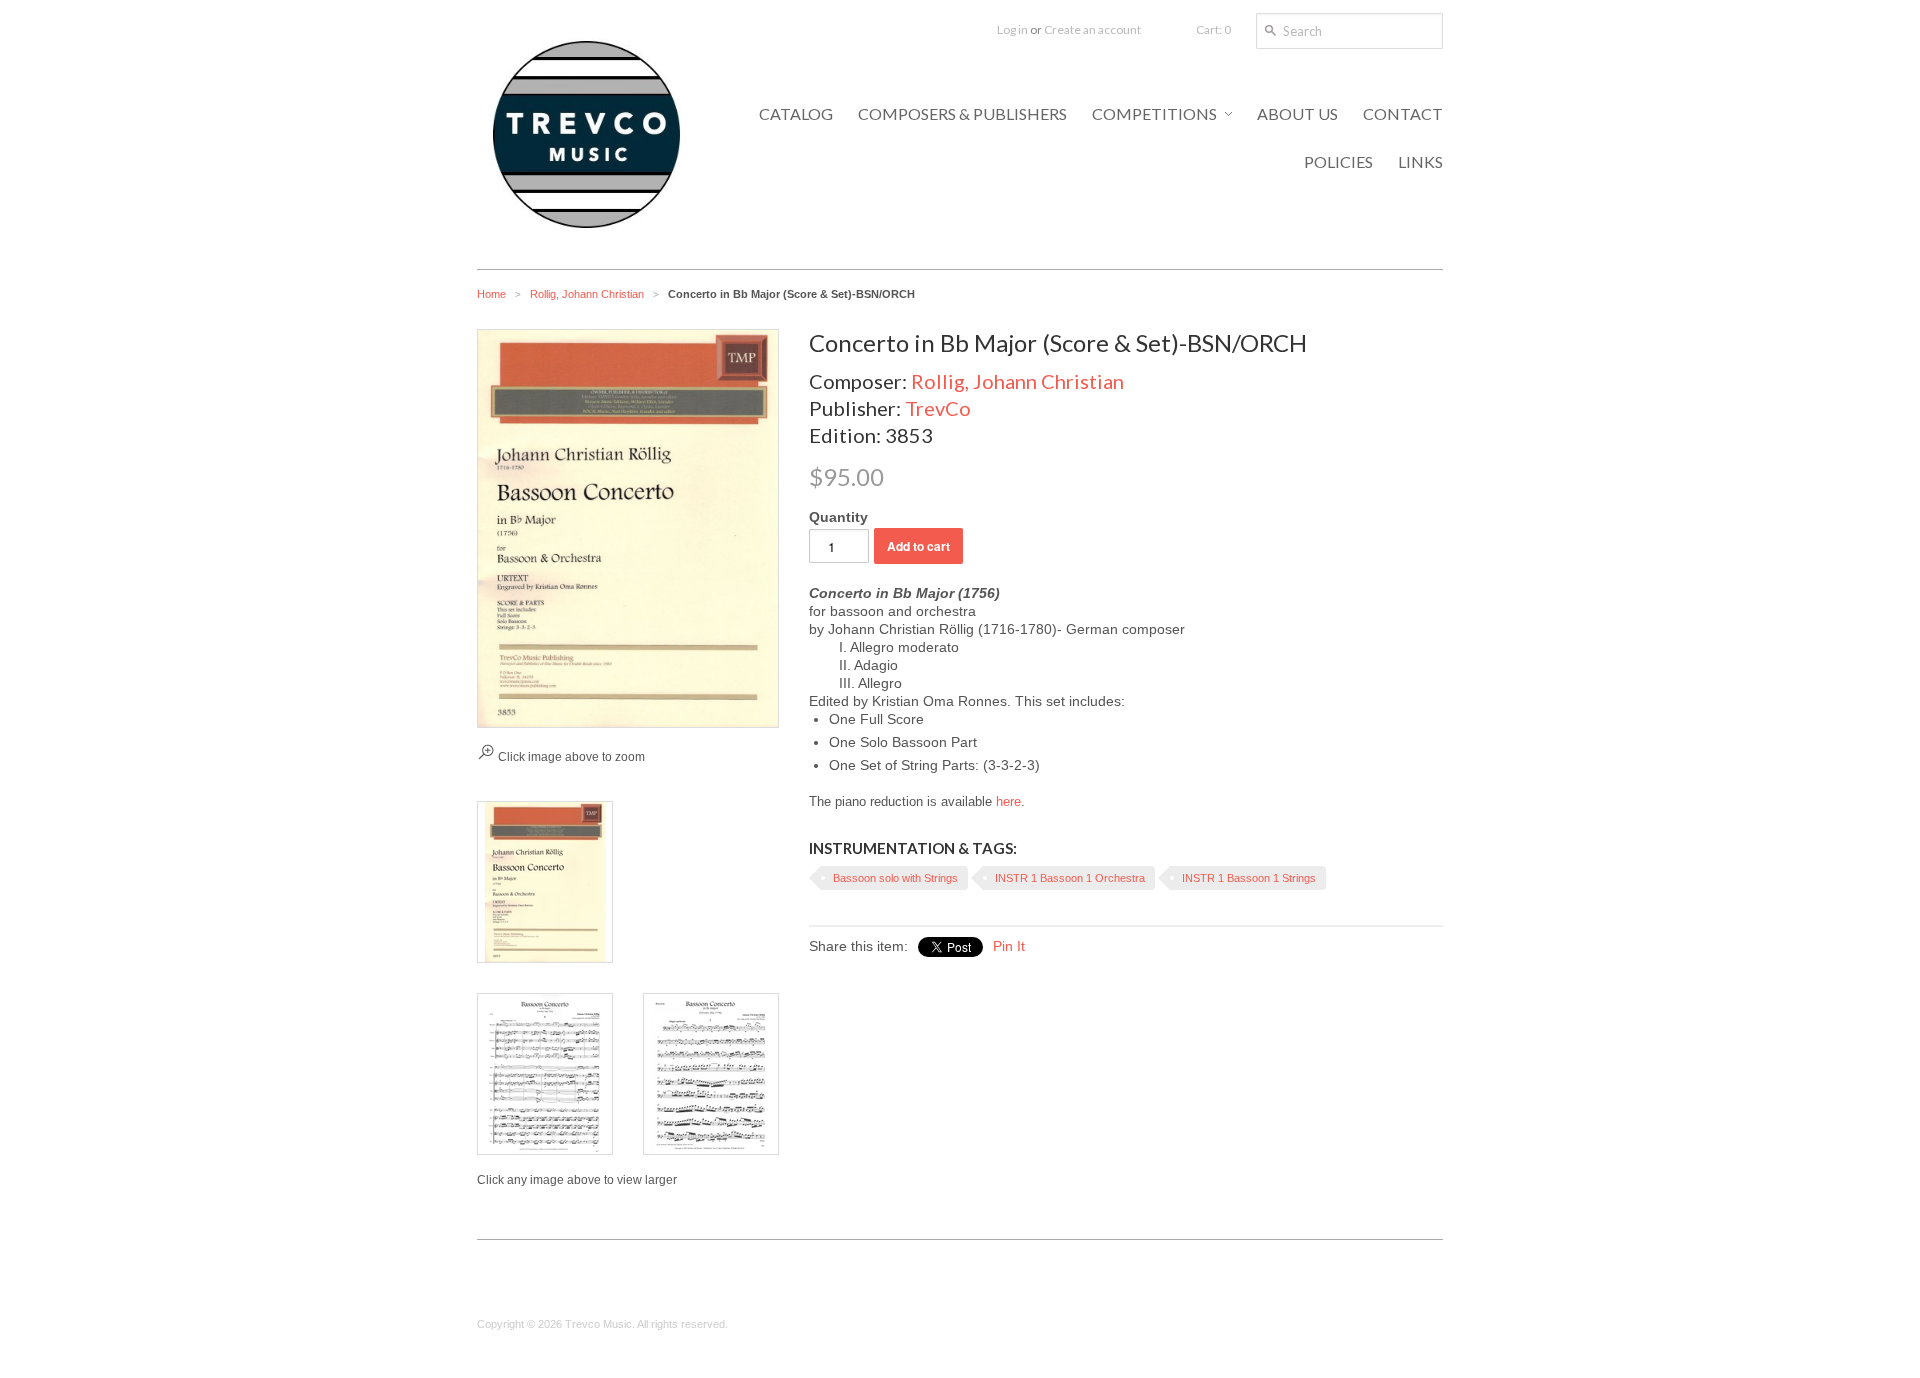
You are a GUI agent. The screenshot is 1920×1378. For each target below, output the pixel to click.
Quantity (838, 517)
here (1008, 801)
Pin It (1009, 946)
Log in (1012, 29)
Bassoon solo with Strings (895, 878)
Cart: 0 (1213, 29)
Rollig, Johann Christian (587, 294)
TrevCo (938, 408)
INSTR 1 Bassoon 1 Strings (1249, 878)
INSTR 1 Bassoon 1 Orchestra (1070, 878)
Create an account (1092, 29)
